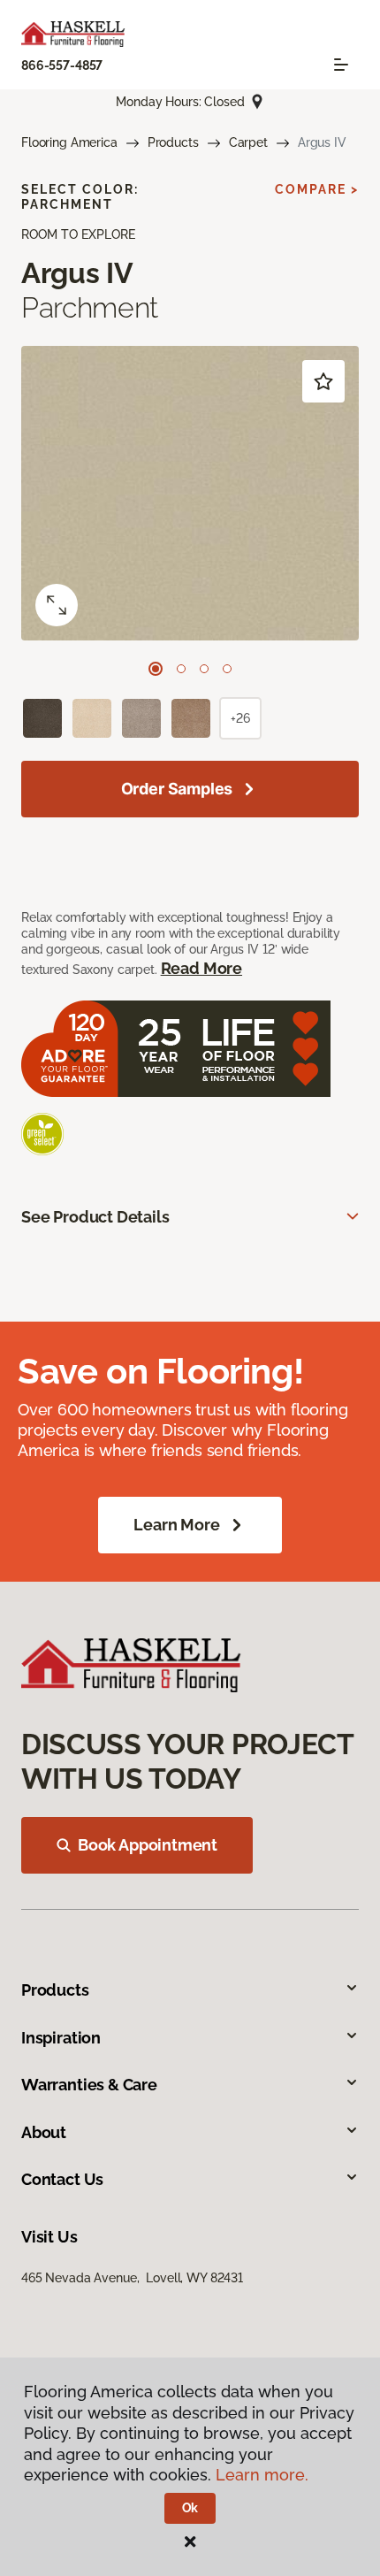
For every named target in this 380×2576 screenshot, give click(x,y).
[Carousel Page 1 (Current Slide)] (156, 669)
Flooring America (69, 142)
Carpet (248, 142)
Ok (190, 2508)
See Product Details (95, 1217)
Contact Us (62, 2179)
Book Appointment (148, 1845)
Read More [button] (201, 968)
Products (173, 142)
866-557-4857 (62, 65)
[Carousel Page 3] (204, 669)
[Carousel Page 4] (227, 669)
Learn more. (262, 2475)
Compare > (317, 189)
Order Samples (177, 789)
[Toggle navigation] (341, 65)
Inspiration (61, 2038)
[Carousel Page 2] (181, 669)
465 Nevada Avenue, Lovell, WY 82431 (132, 2278)
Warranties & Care (89, 2085)
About (44, 2132)
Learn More (176, 1525)
